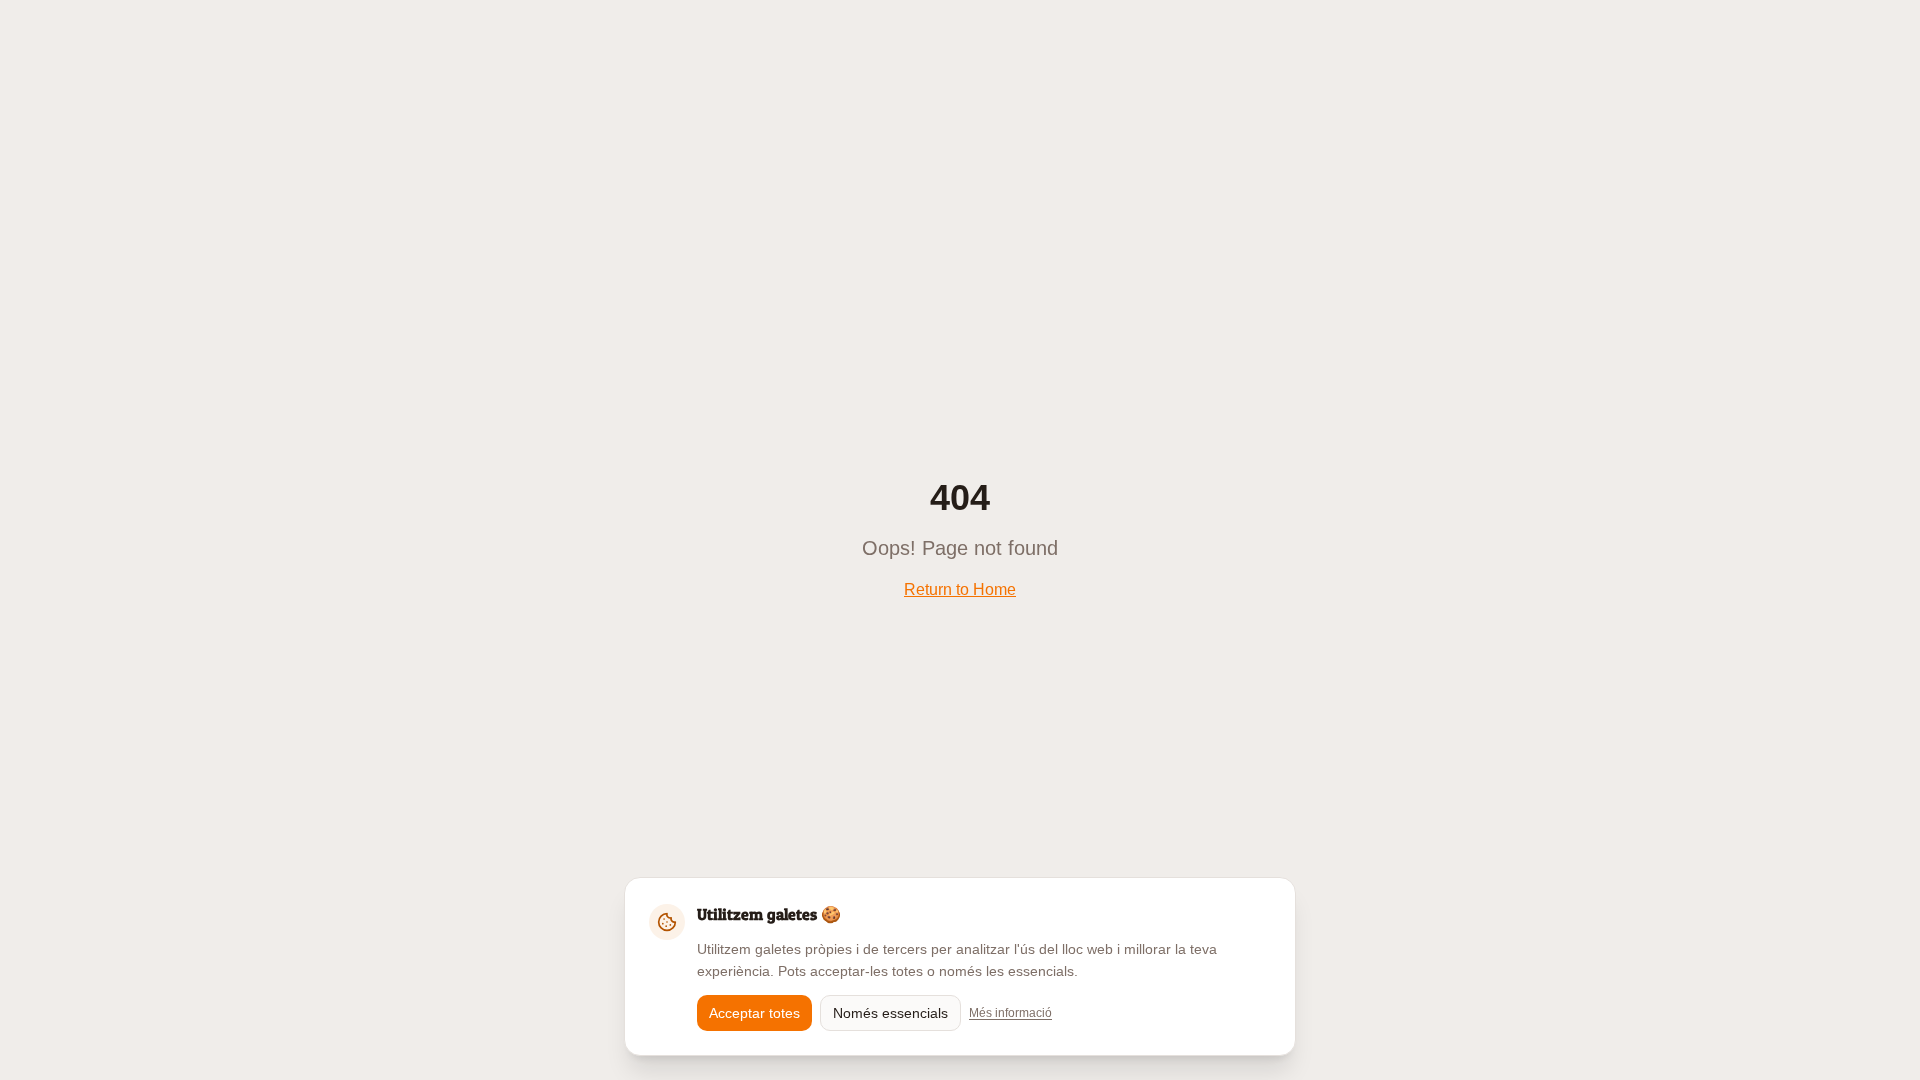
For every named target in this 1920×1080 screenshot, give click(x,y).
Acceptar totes (754, 1013)
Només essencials (890, 1013)
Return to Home (960, 589)
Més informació (1010, 1013)
